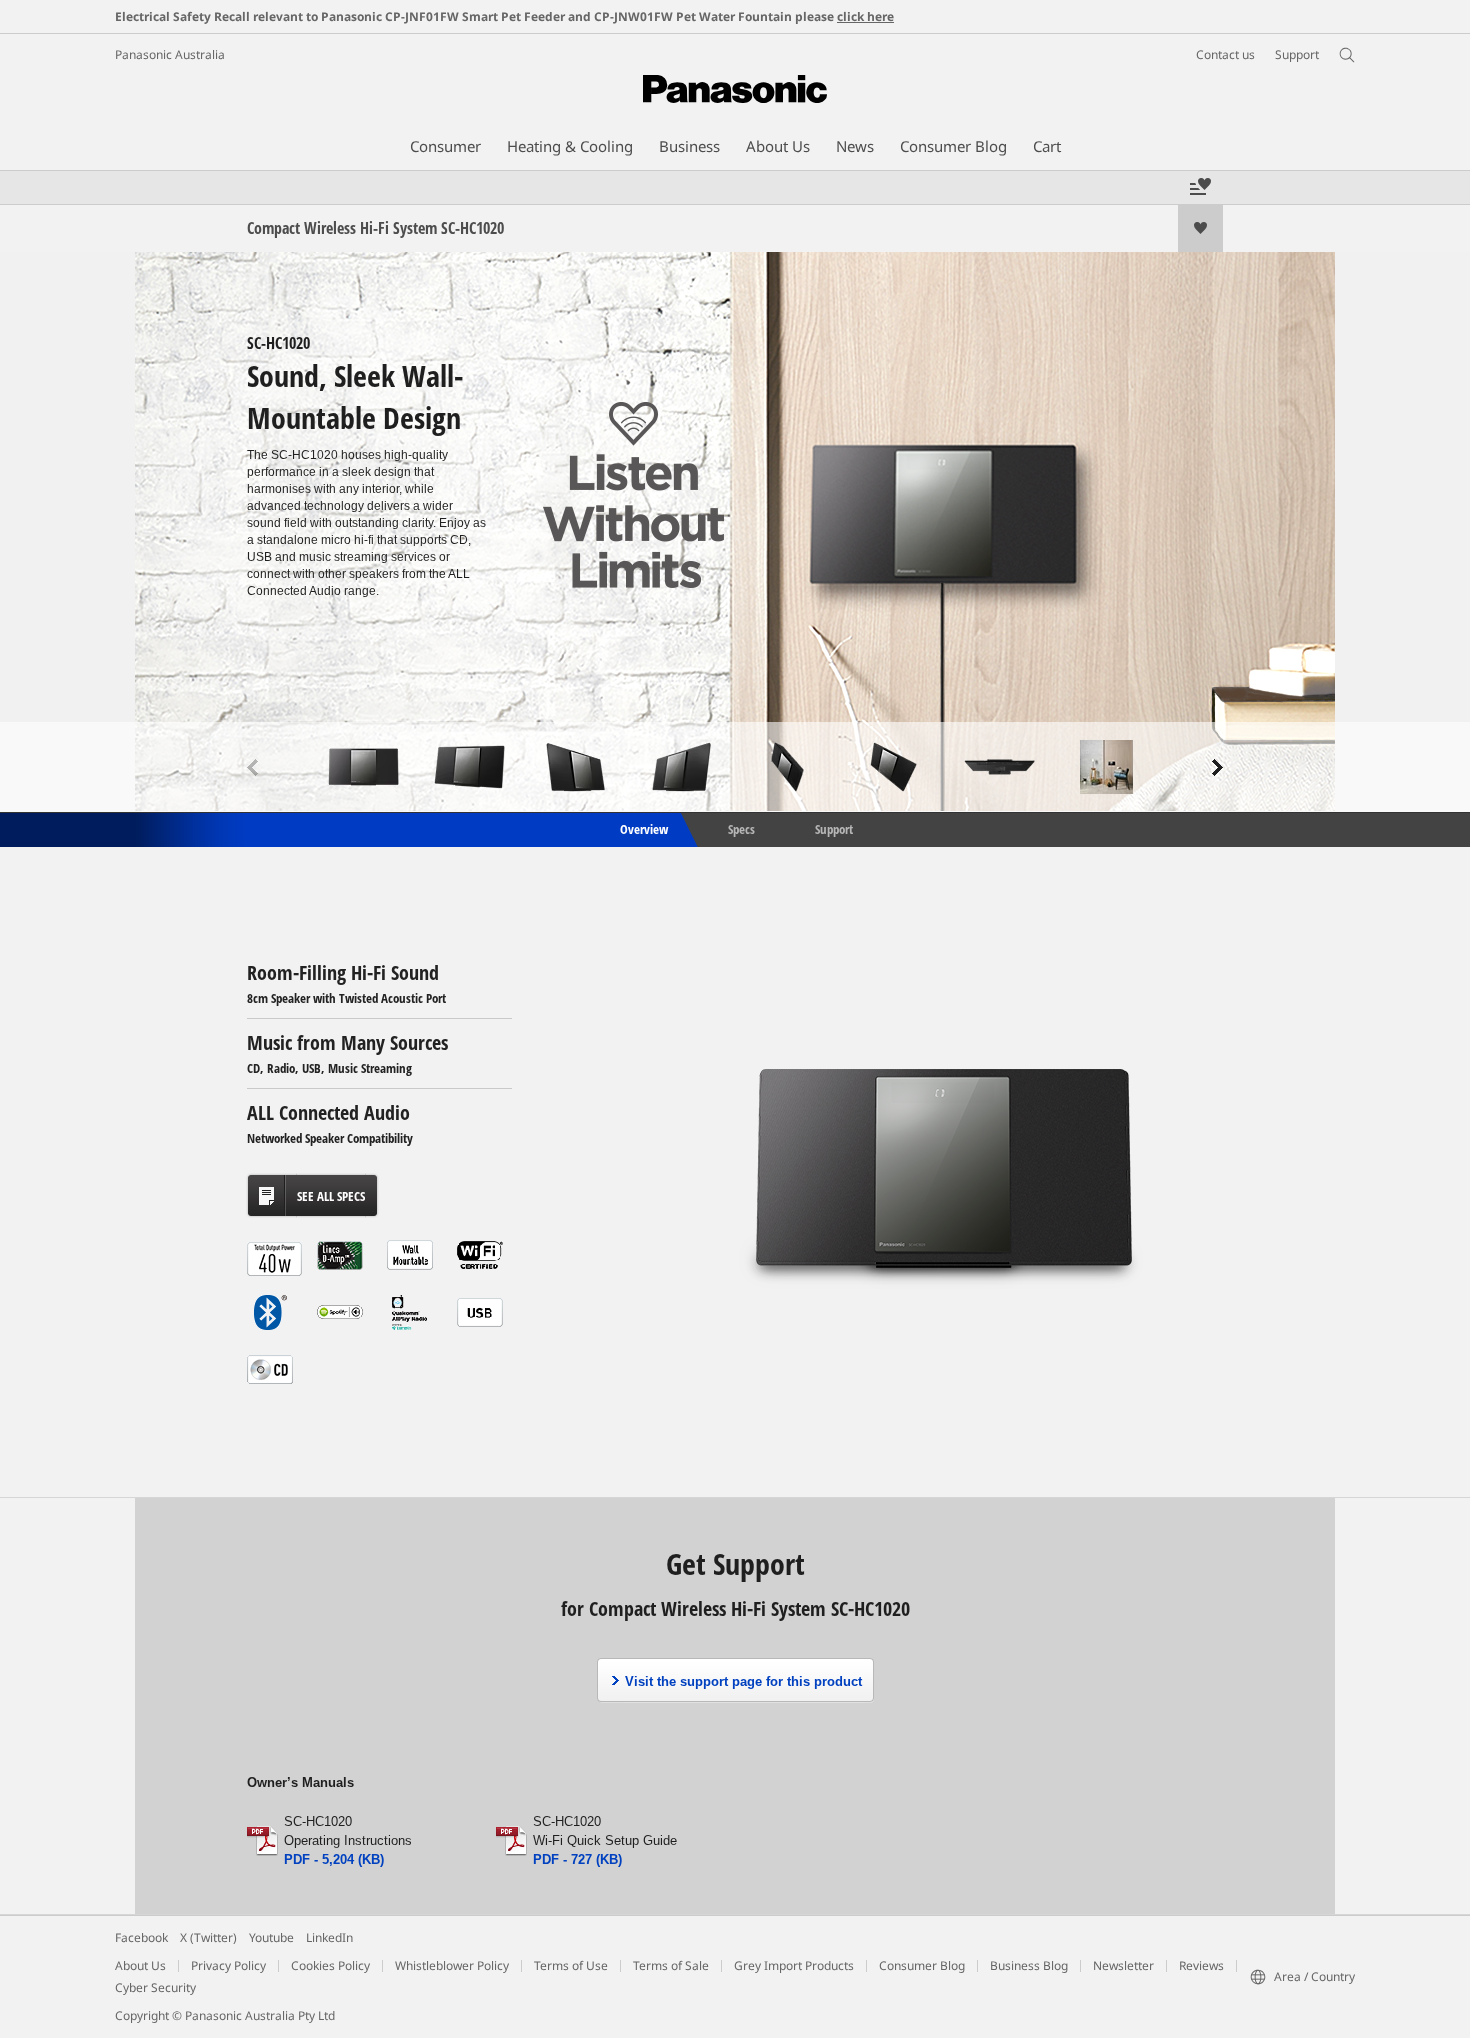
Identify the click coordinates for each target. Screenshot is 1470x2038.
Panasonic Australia (170, 54)
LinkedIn (329, 1937)
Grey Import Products (794, 1965)
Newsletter (1123, 1965)
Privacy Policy (228, 1965)
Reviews (1201, 1965)
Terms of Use (571, 1965)
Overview (642, 828)
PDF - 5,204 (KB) (334, 1859)
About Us (140, 1965)
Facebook (141, 1937)
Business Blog (1029, 1965)
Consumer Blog (922, 1965)
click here (865, 16)
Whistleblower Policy (452, 1965)
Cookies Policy (330, 1965)
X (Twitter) (208, 1937)
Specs (741, 828)
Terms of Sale (671, 1965)
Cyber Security (155, 1987)
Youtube (271, 1937)
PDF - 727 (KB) (577, 1859)
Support (834, 828)
